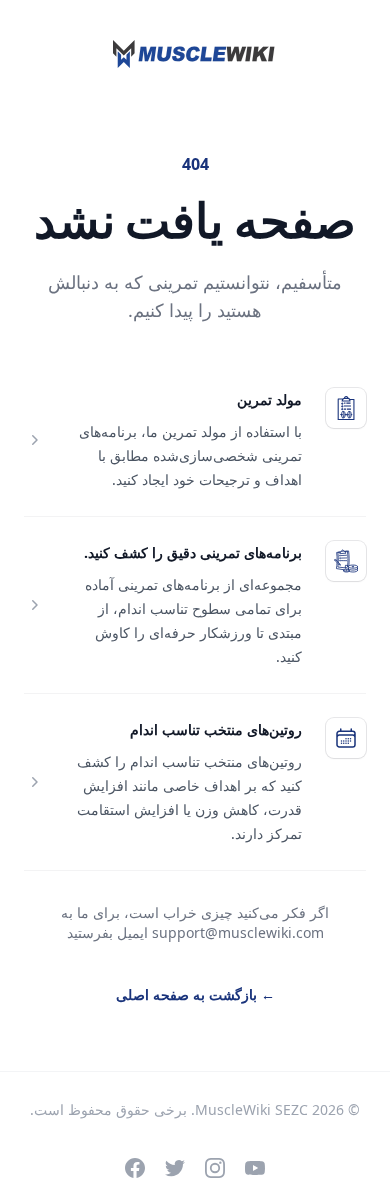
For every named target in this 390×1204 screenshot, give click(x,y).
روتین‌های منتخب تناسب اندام (216, 729)
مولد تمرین (269, 399)
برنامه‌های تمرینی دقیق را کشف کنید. (193, 552)
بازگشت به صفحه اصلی (195, 994)
